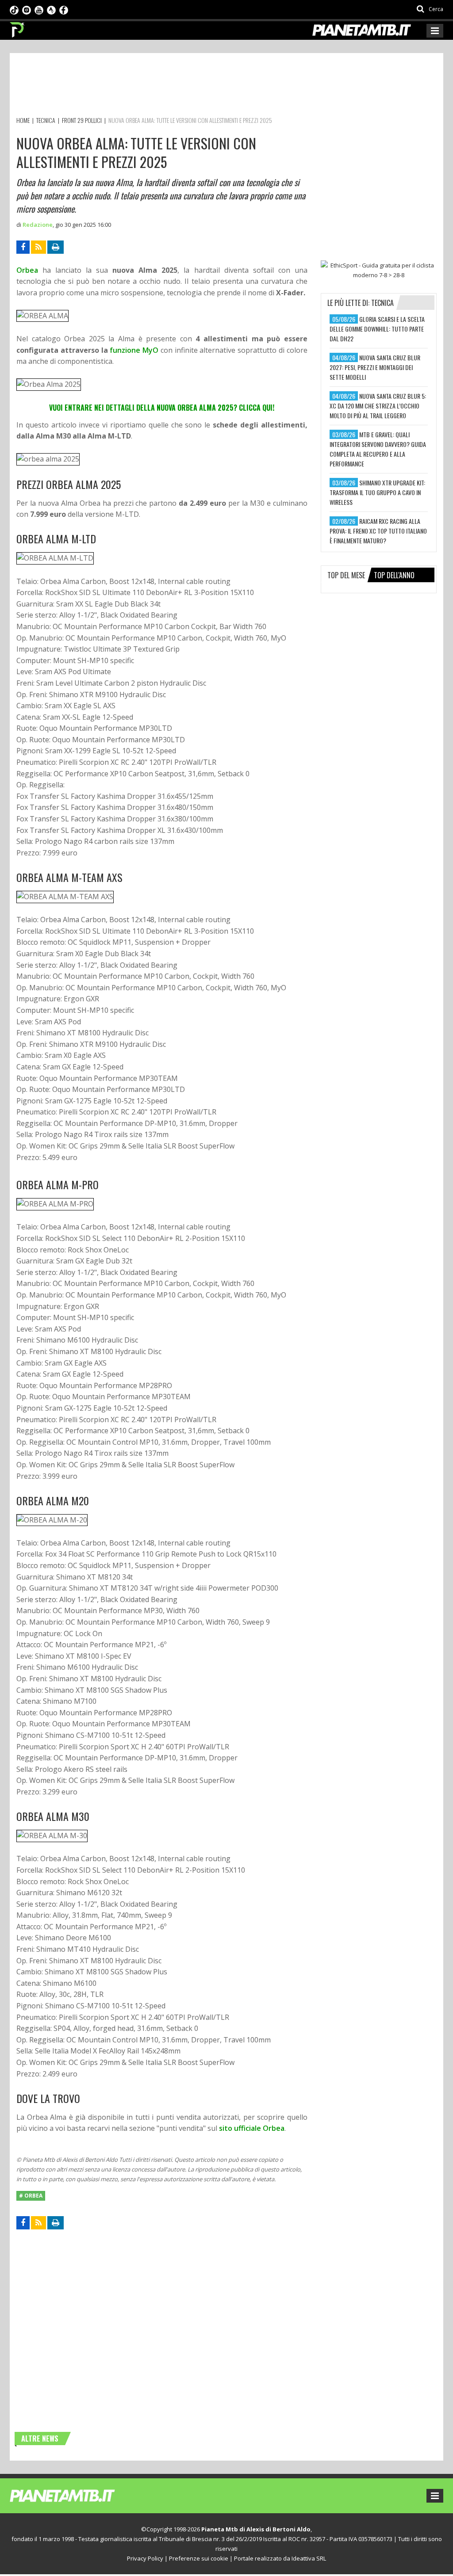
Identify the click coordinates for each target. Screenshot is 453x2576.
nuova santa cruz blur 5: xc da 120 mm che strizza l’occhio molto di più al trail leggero (378, 406)
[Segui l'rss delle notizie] (38, 247)
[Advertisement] (177, 86)
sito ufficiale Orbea (252, 2128)
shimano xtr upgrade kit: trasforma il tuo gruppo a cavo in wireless (377, 492)
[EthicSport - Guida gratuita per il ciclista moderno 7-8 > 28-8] (379, 270)
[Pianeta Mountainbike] (17, 27)
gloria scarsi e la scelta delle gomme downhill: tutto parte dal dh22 (377, 329)
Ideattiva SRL (309, 2558)
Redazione (38, 225)
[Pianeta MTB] (79, 2495)
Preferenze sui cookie (199, 2558)
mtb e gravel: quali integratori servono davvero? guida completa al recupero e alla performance (378, 449)
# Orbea (31, 2196)
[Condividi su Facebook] (23, 247)
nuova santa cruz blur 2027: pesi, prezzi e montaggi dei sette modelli (375, 367)
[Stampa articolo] (56, 247)
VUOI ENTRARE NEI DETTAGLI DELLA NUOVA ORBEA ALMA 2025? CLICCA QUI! (162, 408)
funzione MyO (134, 350)
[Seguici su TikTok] (14, 9)
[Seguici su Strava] (51, 9)
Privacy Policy (145, 2558)
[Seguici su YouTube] (39, 9)
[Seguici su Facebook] (64, 9)
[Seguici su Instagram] (27, 9)
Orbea (27, 270)
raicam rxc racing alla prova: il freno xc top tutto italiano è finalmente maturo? (378, 531)
